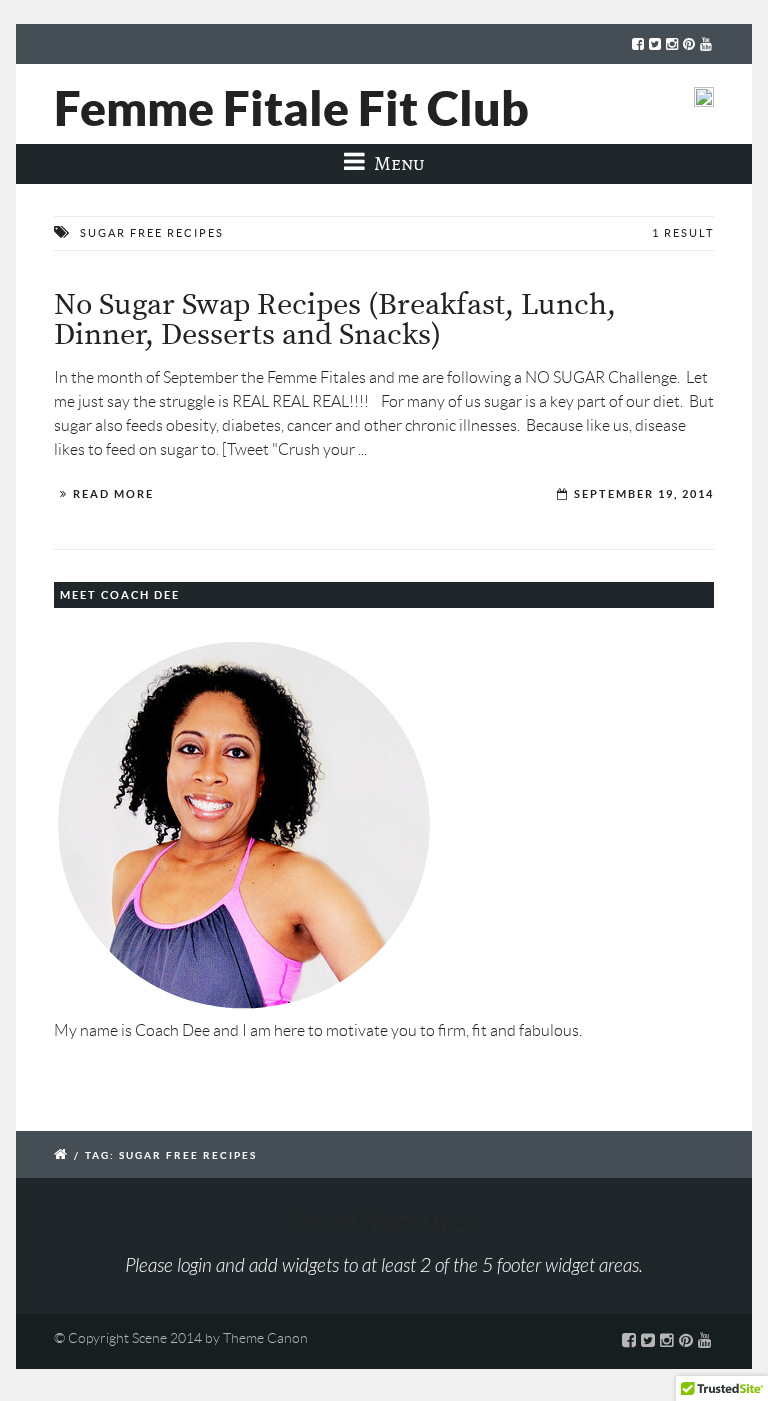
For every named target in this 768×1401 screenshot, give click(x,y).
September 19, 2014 (644, 494)
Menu (397, 163)
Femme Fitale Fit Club (291, 108)
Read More (113, 494)
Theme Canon (265, 1338)
